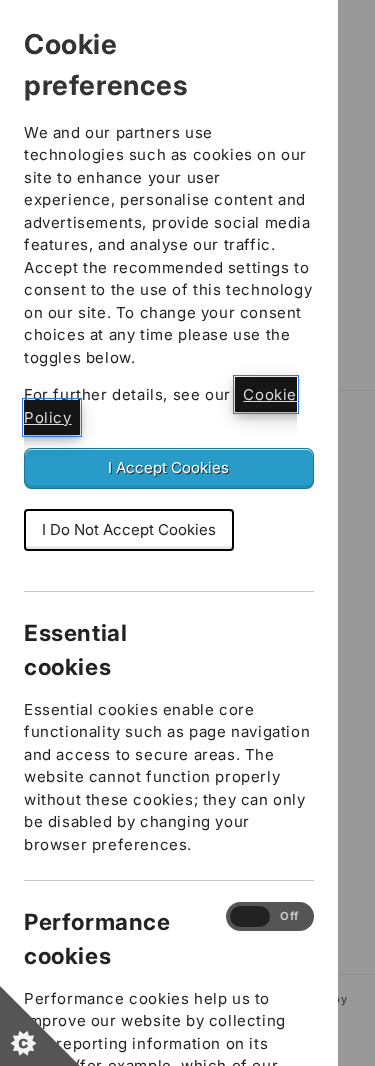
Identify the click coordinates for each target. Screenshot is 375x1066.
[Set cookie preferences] (40, 1026)
